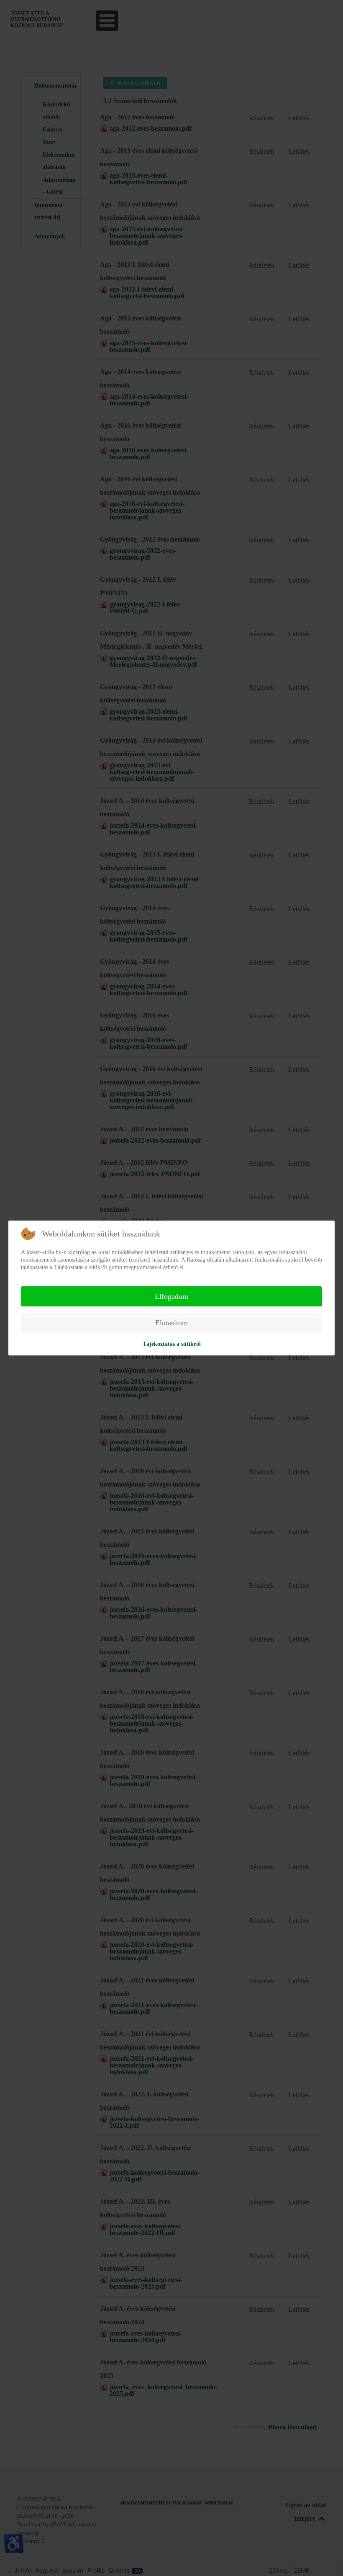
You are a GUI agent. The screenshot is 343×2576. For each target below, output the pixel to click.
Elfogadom (171, 1296)
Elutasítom (171, 1323)
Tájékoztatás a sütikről (172, 1344)
